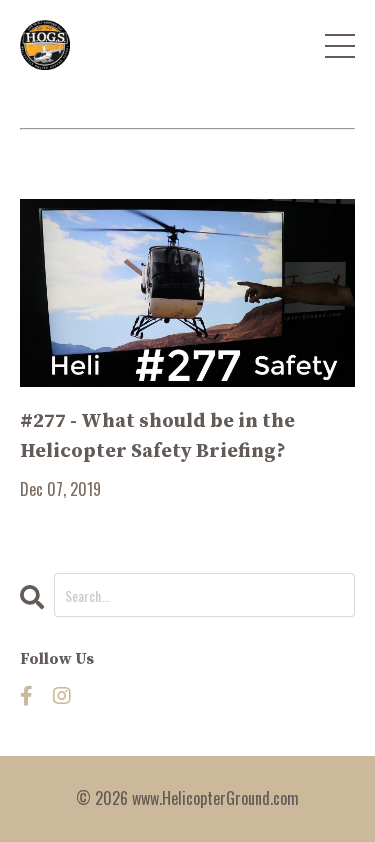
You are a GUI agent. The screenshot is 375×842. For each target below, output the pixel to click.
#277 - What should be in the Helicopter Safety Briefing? (157, 436)
